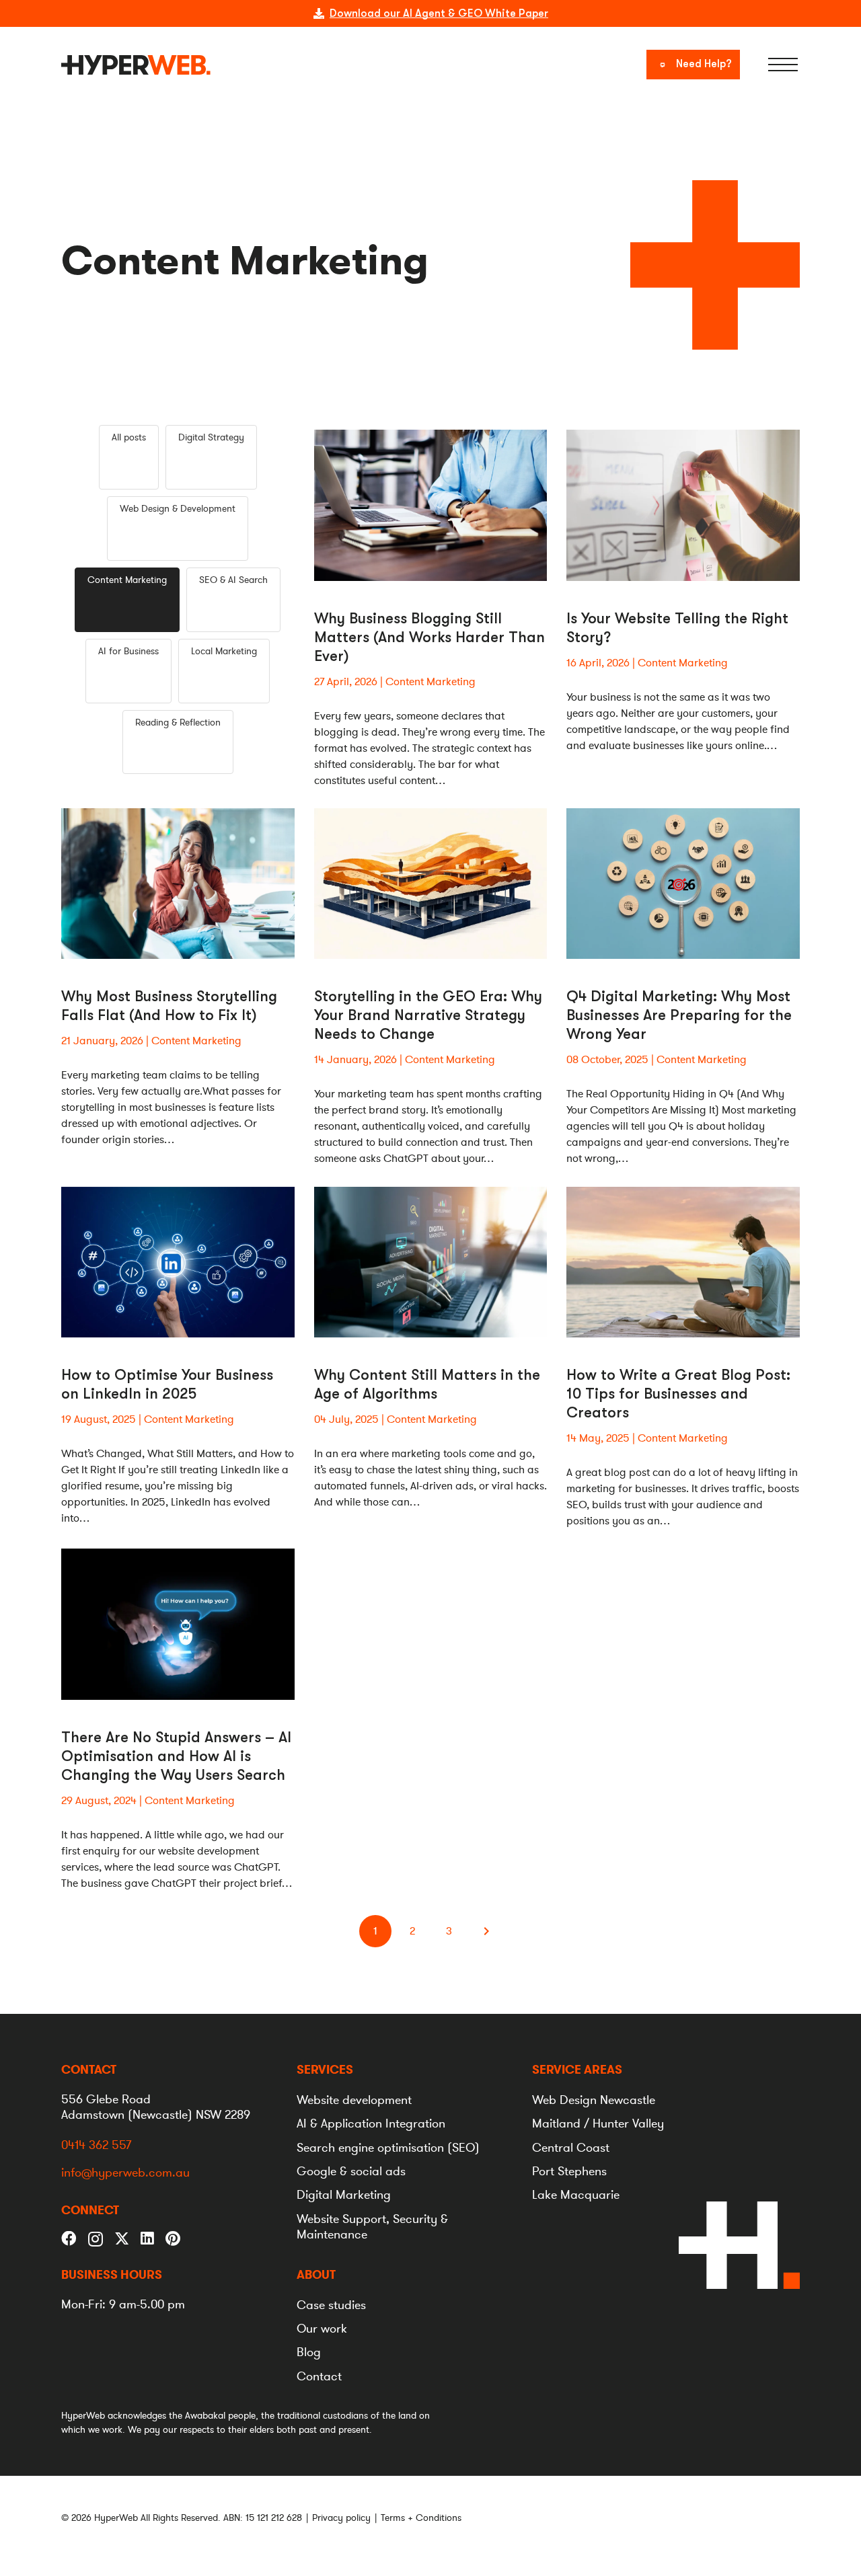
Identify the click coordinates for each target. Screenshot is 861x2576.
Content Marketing (127, 580)
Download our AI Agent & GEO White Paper (439, 13)
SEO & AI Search (233, 580)
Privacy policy (341, 2518)
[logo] (136, 65)
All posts (129, 437)
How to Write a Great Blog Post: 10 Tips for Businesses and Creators (678, 1394)
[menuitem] (325, 2070)
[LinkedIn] (147, 2239)
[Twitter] (122, 2238)
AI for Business (128, 651)
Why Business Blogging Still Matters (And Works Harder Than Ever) (429, 637)
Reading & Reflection (178, 723)
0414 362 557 (96, 2145)
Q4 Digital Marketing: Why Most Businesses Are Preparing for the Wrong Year (679, 1015)
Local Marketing (224, 651)
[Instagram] (96, 2239)
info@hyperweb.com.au (125, 2173)
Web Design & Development (178, 509)
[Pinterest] (173, 2239)
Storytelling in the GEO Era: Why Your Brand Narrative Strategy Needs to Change (428, 1015)
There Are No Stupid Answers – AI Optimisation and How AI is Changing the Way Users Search (176, 1756)
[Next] (486, 1931)
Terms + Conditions (421, 2518)
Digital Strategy (211, 437)
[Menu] (783, 65)
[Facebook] (69, 2239)
